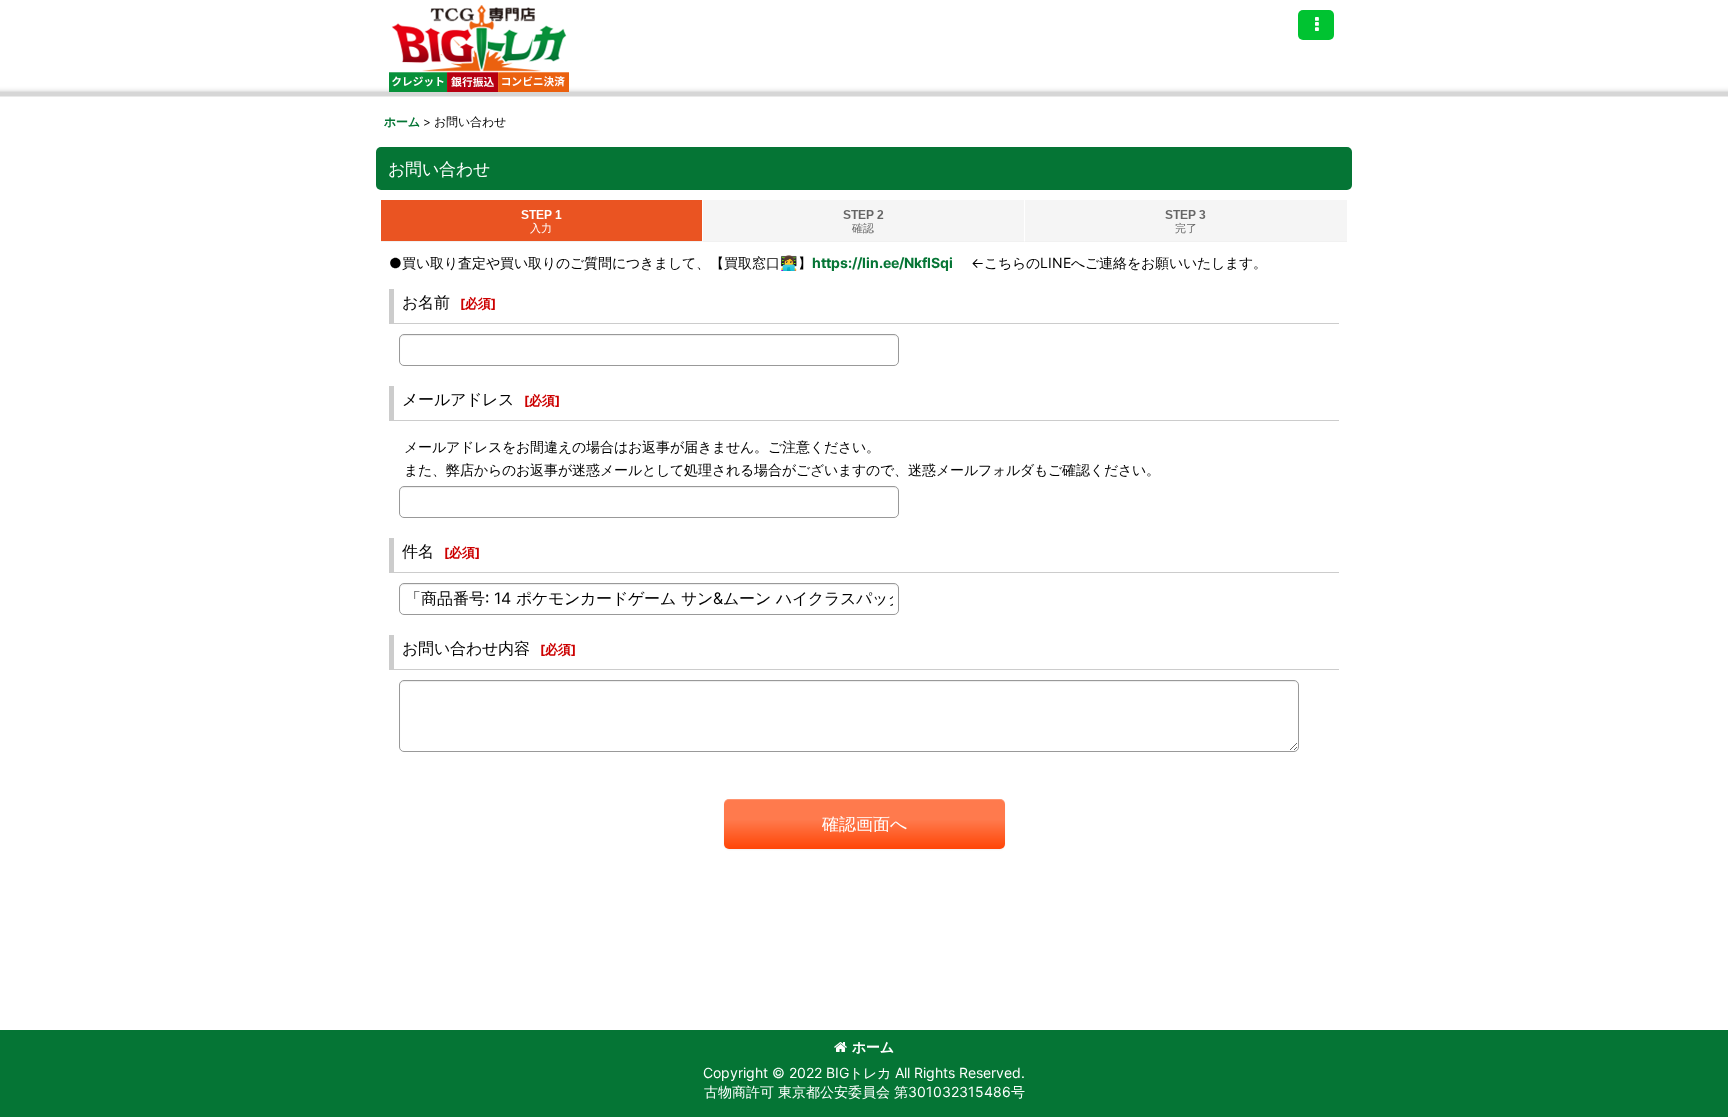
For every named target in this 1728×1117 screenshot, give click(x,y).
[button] (1316, 25)
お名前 (426, 302)
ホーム (873, 1046)
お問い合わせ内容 (466, 648)
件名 (418, 551)
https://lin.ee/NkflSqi (882, 262)
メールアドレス (458, 399)
